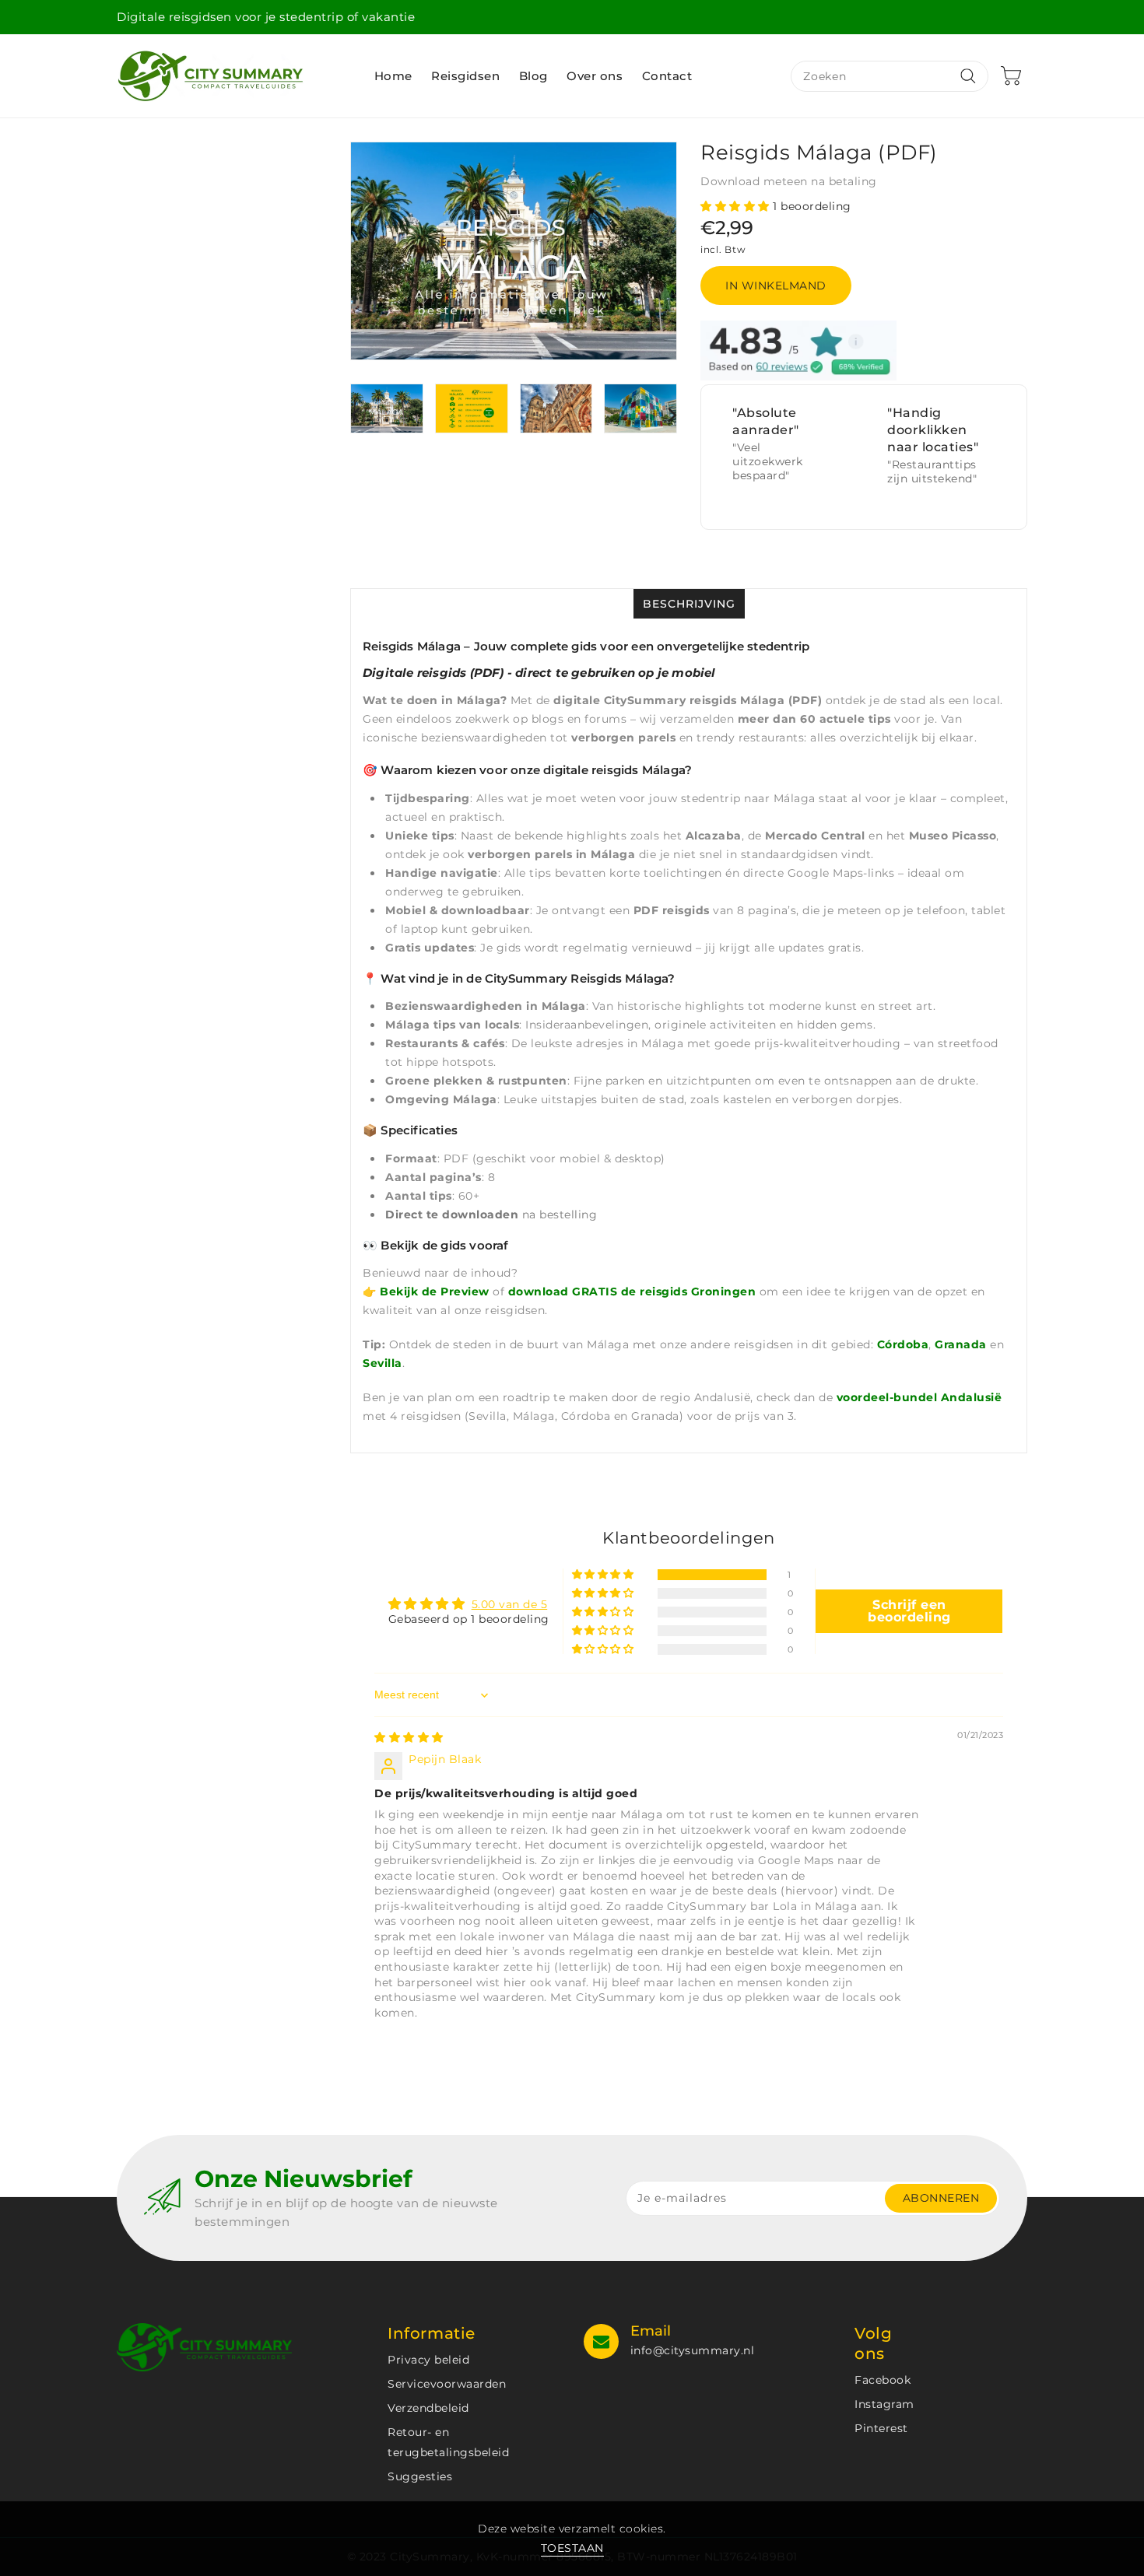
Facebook (883, 2380)
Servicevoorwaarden (447, 2384)
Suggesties (420, 2476)
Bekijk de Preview (435, 1292)
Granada (961, 1344)
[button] (737, 206)
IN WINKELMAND (776, 286)
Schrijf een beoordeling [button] (909, 1611)
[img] (409, 1737)
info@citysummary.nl (693, 2350)
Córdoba (903, 1344)
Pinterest (881, 2428)
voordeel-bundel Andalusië (919, 1397)
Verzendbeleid (428, 2408)
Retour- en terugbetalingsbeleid (448, 2442)
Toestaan (572, 2548)
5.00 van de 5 (510, 1604)
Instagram (884, 2404)
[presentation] (355, 414)
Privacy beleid (428, 2360)
